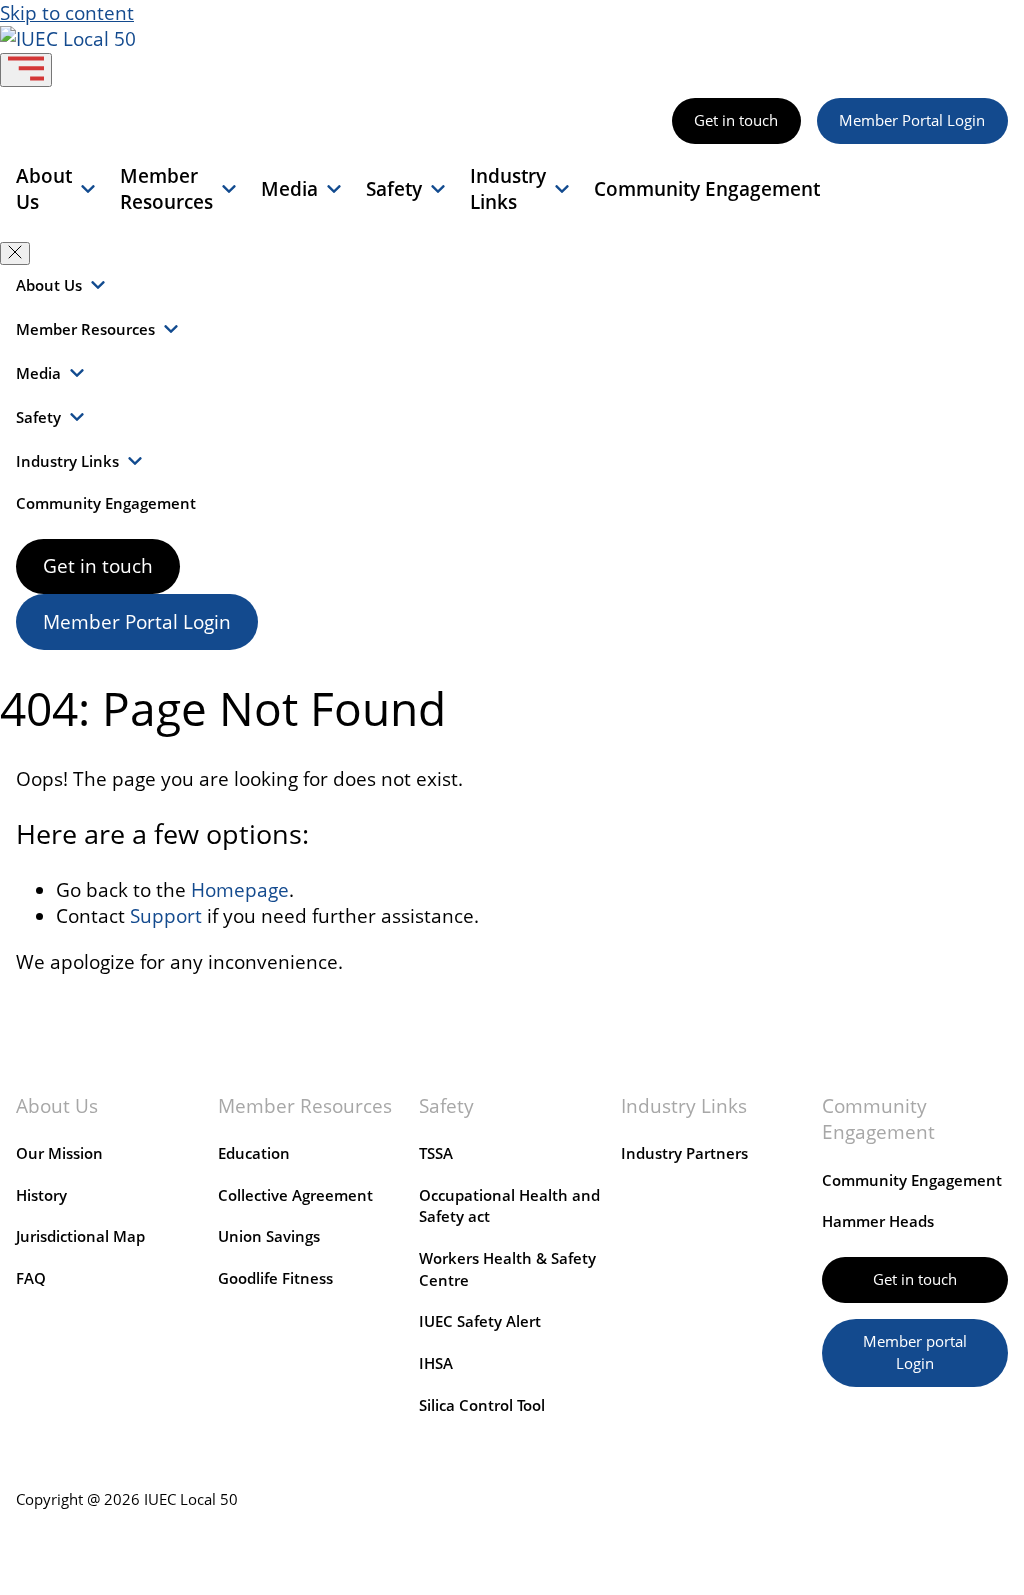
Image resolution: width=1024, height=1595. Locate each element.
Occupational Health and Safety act (509, 1206)
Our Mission (59, 1153)
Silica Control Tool (482, 1405)
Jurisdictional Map (80, 1236)
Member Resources (166, 189)
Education (254, 1153)
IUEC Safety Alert (480, 1321)
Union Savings (269, 1236)
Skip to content (67, 13)
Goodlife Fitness (275, 1278)
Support (166, 916)
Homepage (240, 890)
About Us (44, 189)
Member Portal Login (912, 120)
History (41, 1195)
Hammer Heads (878, 1221)
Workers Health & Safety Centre (507, 1269)
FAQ (31, 1278)
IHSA (436, 1363)
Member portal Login (915, 1352)
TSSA (436, 1153)
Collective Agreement (295, 1195)
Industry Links (508, 189)
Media (289, 189)
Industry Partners (684, 1153)
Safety (394, 189)
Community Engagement (707, 189)
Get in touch (736, 120)
